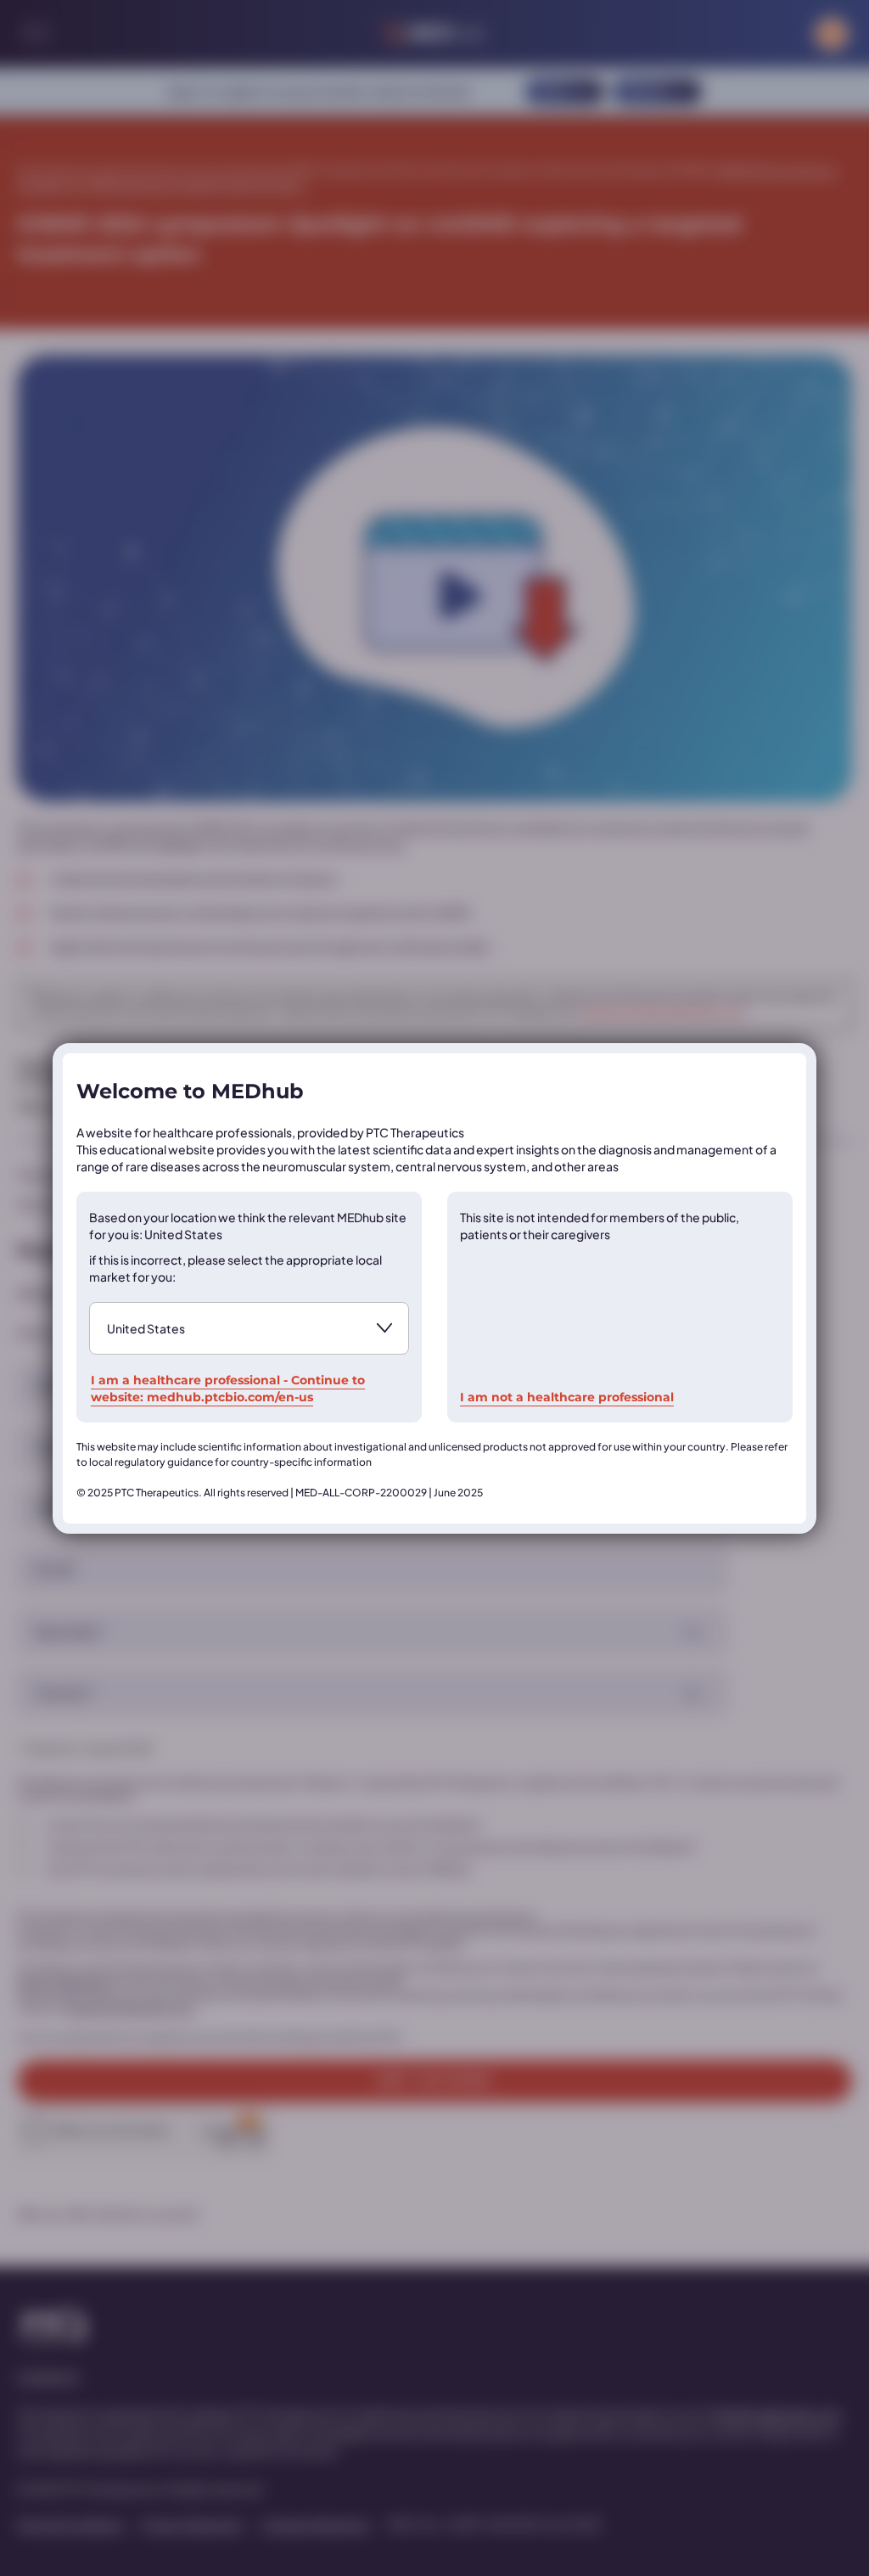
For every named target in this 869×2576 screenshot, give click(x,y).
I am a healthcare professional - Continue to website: (228, 1389)
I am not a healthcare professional (567, 1397)
